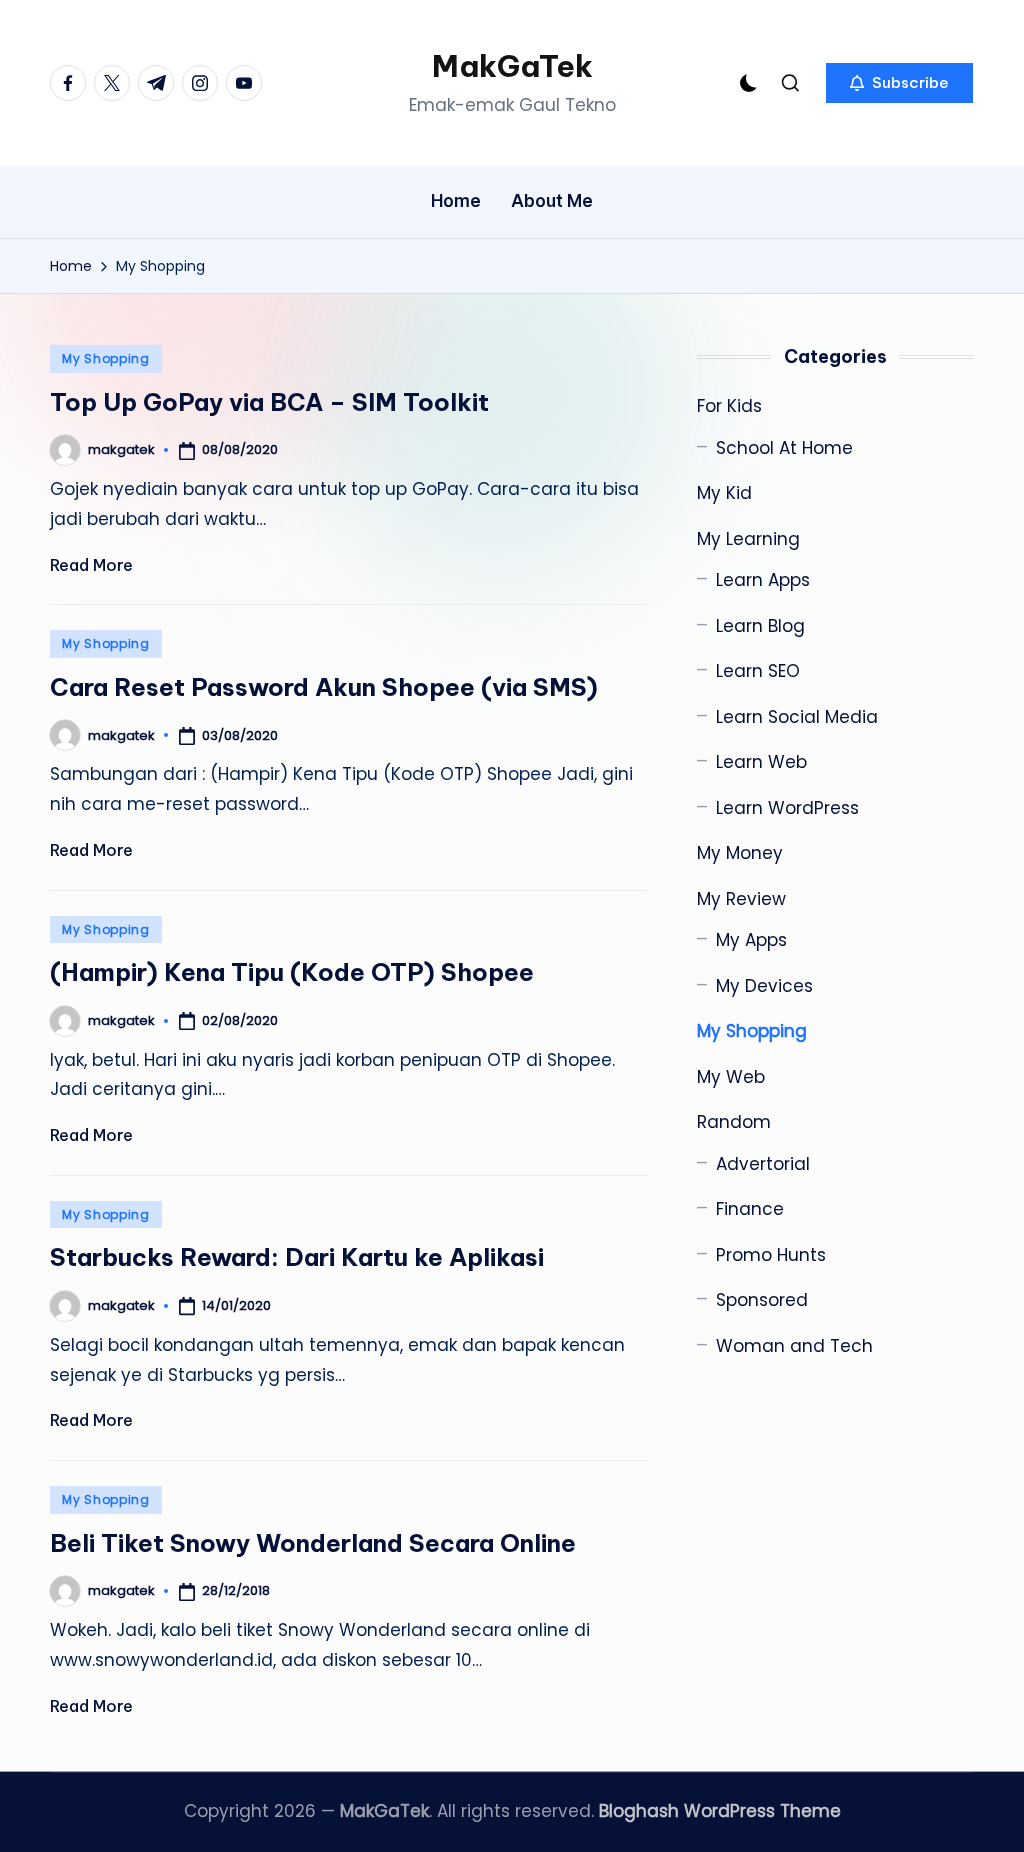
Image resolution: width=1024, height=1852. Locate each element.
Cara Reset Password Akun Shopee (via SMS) (324, 687)
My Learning (748, 539)
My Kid (724, 493)
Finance (750, 1209)
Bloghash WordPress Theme (720, 1811)
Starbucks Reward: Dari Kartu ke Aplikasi (297, 1257)
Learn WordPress (787, 808)
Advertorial (763, 1164)
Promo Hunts (771, 1255)
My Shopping (106, 358)
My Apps (751, 940)
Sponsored (762, 1300)
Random (734, 1122)
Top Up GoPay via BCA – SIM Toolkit (269, 402)
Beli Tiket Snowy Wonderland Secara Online (313, 1543)
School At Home (784, 448)
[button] (899, 83)
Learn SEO (758, 671)
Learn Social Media (797, 717)
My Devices (764, 986)
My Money (740, 853)
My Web (731, 1077)
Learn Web (761, 762)
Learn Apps (763, 580)
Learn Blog (760, 626)
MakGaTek (512, 66)
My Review (741, 899)
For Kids (729, 406)
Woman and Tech (794, 1346)
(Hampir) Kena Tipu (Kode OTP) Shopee (292, 972)
